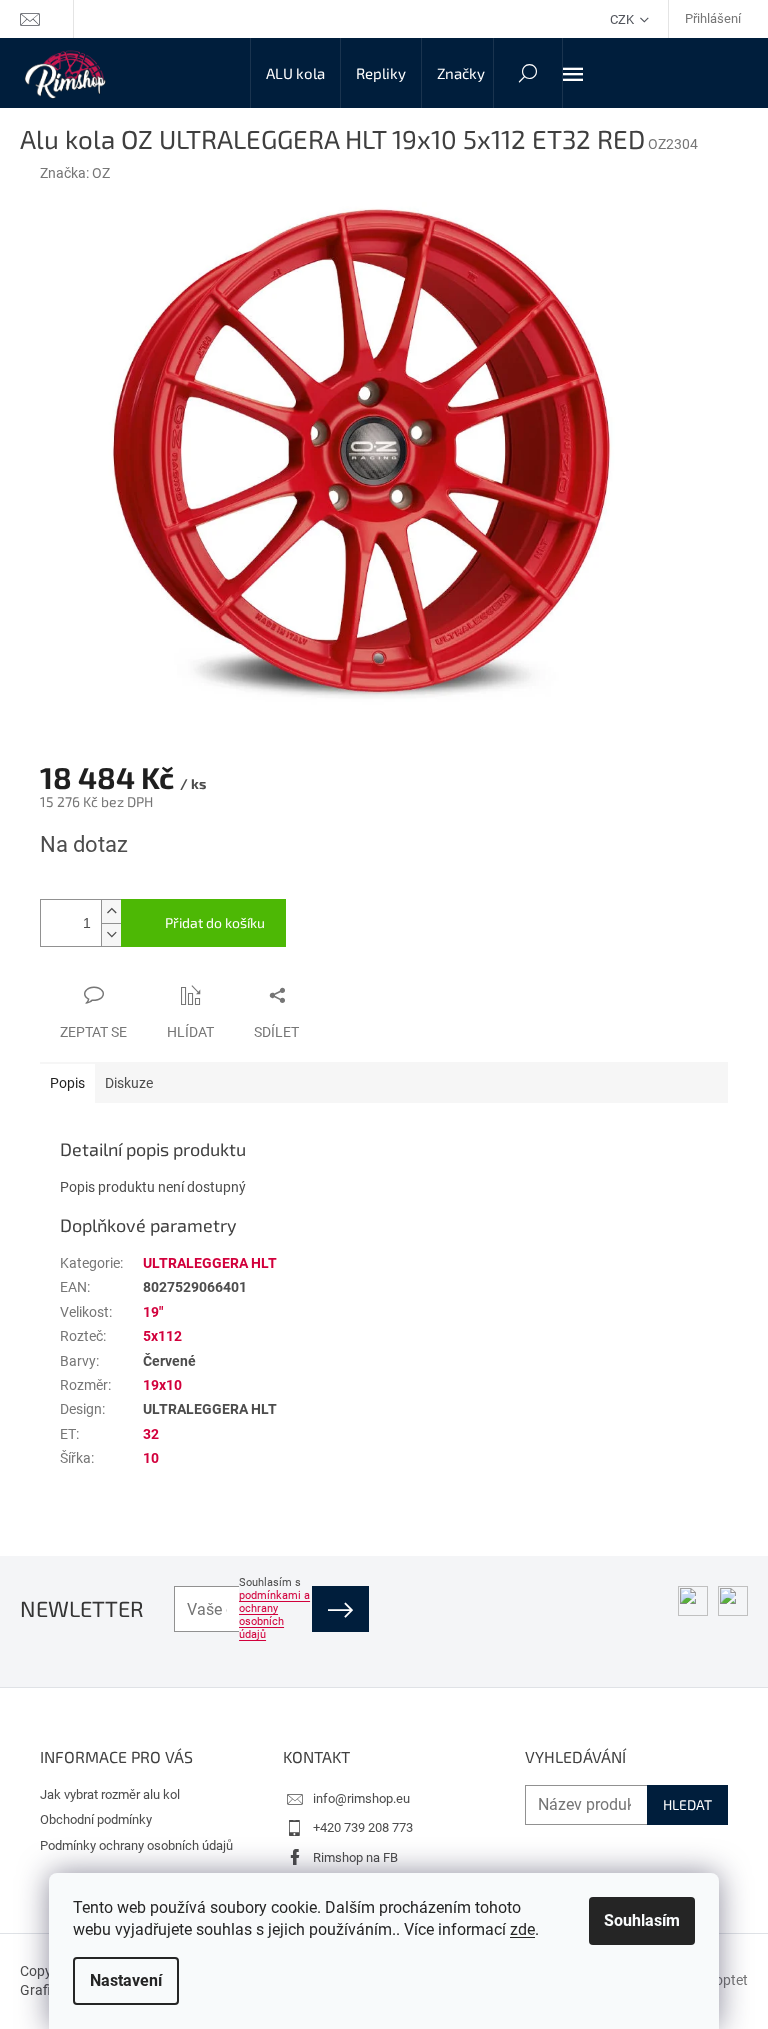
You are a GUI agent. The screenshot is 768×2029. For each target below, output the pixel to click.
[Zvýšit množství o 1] (111, 911)
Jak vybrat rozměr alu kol (110, 1794)
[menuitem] (295, 73)
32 (151, 1434)
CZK (623, 19)
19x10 (162, 1385)
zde (522, 1929)
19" (153, 1312)
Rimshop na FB (355, 1857)
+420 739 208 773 (363, 1827)
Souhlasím (642, 1920)
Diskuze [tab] (129, 1083)
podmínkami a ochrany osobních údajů (274, 1615)
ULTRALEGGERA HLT (210, 1263)
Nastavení (126, 1980)
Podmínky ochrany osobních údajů (136, 1845)
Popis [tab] (67, 1083)
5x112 (162, 1336)
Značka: (75, 173)
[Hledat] (528, 73)
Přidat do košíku (215, 922)
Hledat (687, 1804)
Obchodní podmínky (96, 1819)
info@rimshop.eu (361, 1798)
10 (151, 1458)
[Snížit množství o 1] (111, 934)
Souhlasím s (274, 1608)
